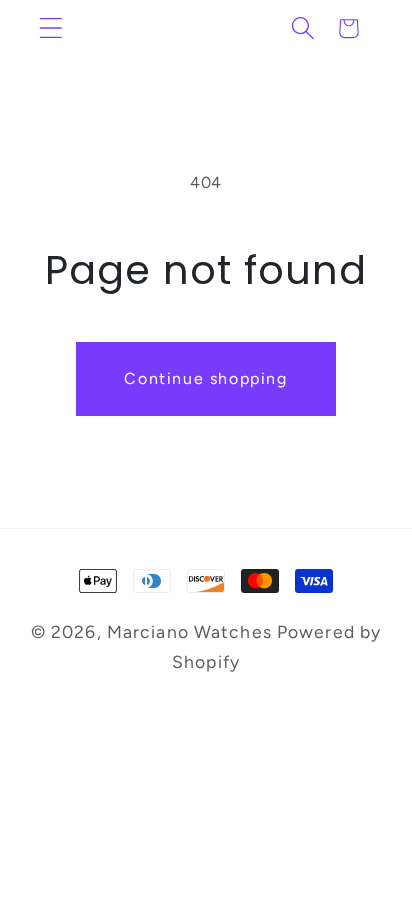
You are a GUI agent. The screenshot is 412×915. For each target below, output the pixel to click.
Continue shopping (205, 378)
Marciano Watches (189, 631)
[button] (51, 28)
